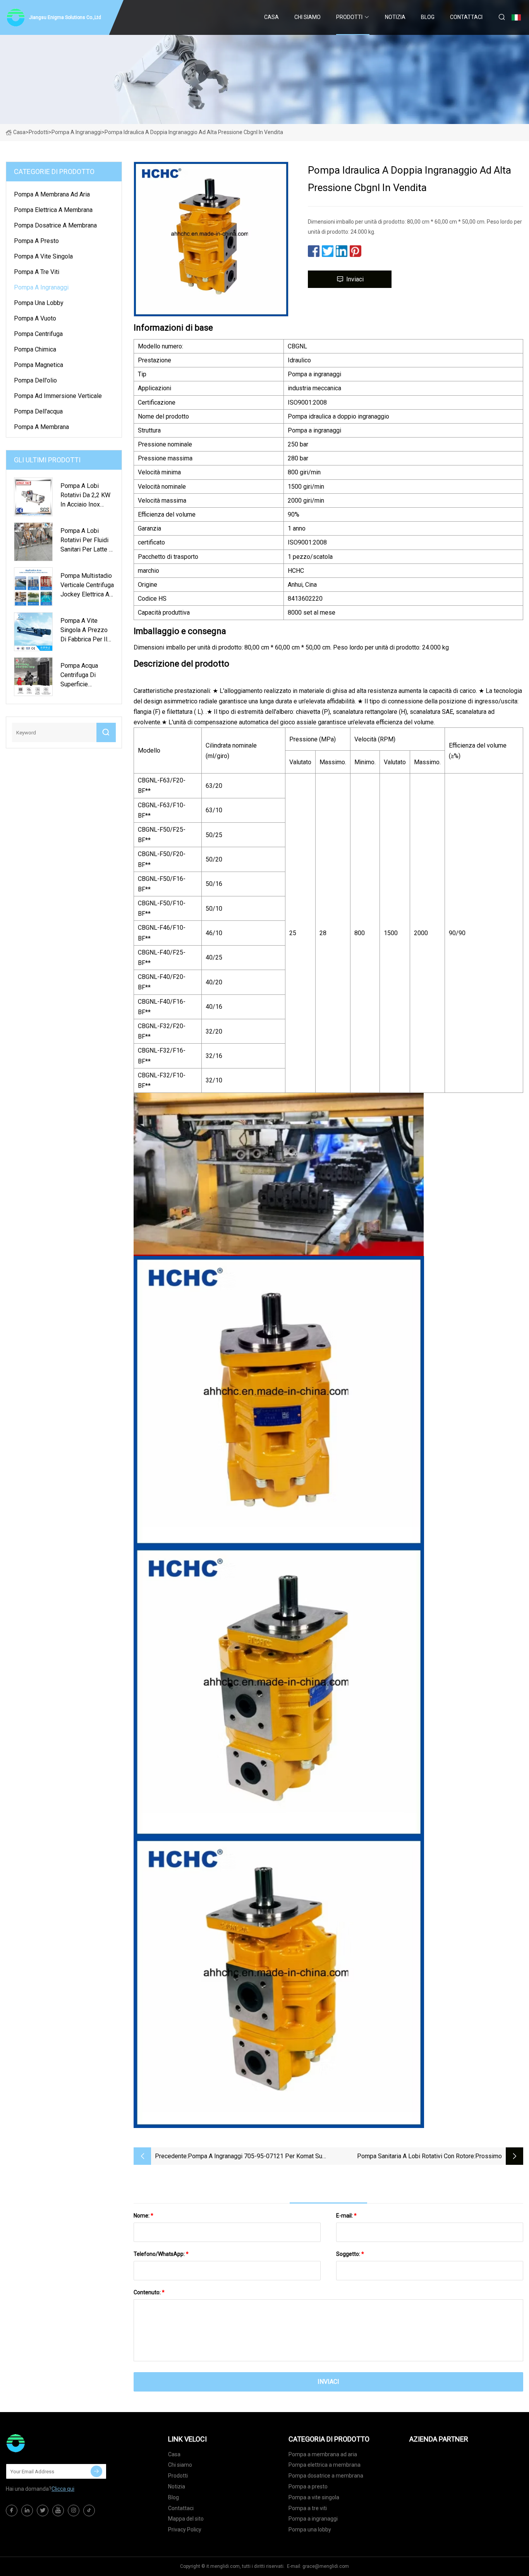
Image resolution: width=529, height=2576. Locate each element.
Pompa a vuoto (35, 318)
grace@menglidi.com (326, 2566)
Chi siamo (307, 17)
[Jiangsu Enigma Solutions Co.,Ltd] (45, 2443)
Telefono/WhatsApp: (161, 2254)
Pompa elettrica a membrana (53, 210)
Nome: (143, 2216)
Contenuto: (149, 2292)
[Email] (96, 2471)
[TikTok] (89, 2511)
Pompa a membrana (41, 427)
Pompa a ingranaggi (76, 132)
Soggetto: (350, 2254)
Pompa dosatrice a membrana (55, 225)
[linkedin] (27, 2511)
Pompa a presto (36, 241)
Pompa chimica (35, 349)
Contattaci (466, 17)
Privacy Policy (185, 2529)
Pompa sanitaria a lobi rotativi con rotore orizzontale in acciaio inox (416, 2157)
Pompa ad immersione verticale (58, 396)
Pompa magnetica (39, 365)
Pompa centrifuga (38, 334)
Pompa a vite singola (43, 256)
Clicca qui (63, 2489)
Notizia (395, 17)
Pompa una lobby (39, 303)
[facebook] (12, 2511)
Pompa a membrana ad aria (52, 194)
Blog (428, 17)
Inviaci (355, 279)
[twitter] (43, 2511)
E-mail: (346, 2216)
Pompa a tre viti (37, 272)
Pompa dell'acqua (38, 411)
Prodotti (349, 17)
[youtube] (58, 2511)
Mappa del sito (186, 2519)
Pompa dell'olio (35, 380)
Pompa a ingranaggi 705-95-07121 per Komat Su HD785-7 (255, 2157)
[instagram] (74, 2511)
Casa (271, 17)
